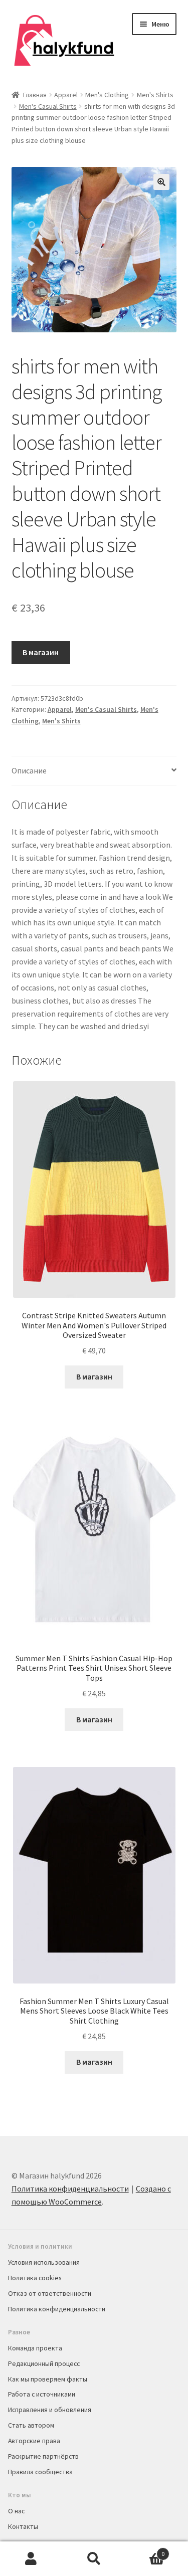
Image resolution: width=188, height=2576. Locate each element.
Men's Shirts (155, 95)
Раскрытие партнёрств (43, 2456)
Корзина (145, 2550)
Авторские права (34, 2441)
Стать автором (31, 2425)
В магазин (41, 652)
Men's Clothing (107, 95)
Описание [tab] (29, 770)
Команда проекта (35, 2348)
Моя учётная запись (31, 2559)
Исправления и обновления (50, 2410)
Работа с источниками (42, 2394)
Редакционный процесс (44, 2363)
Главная (35, 95)
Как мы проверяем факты (48, 2379)
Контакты (23, 2526)
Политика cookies (35, 2278)
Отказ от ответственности (50, 2293)
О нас (16, 2511)
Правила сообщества (40, 2472)
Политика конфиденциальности (70, 2189)
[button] (161, 182)
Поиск (94, 2559)
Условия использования (44, 2262)
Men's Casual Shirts (48, 106)
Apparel (66, 95)
